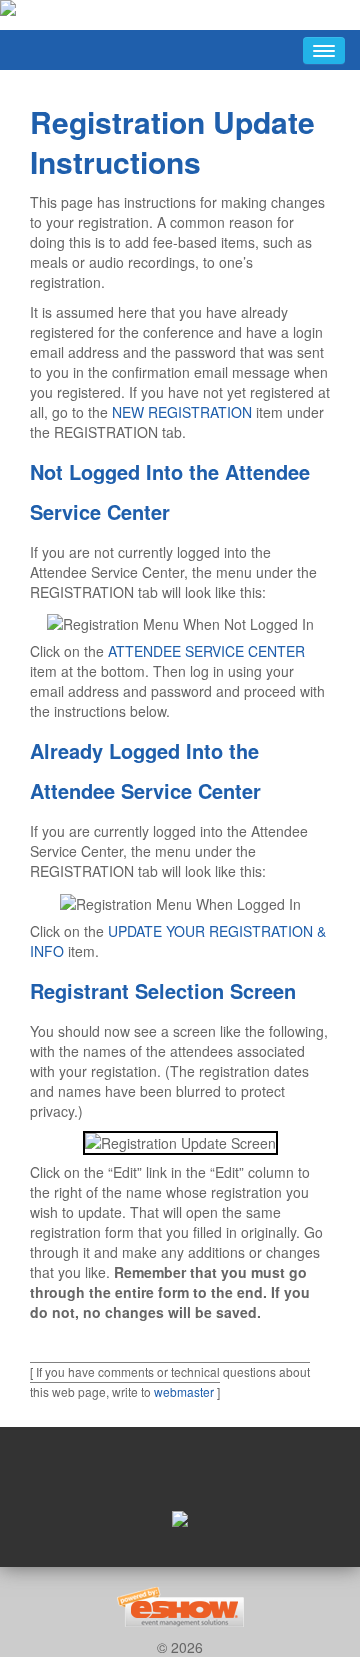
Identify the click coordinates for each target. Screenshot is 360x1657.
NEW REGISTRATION (182, 412)
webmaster (184, 1391)
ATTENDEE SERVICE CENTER (206, 651)
